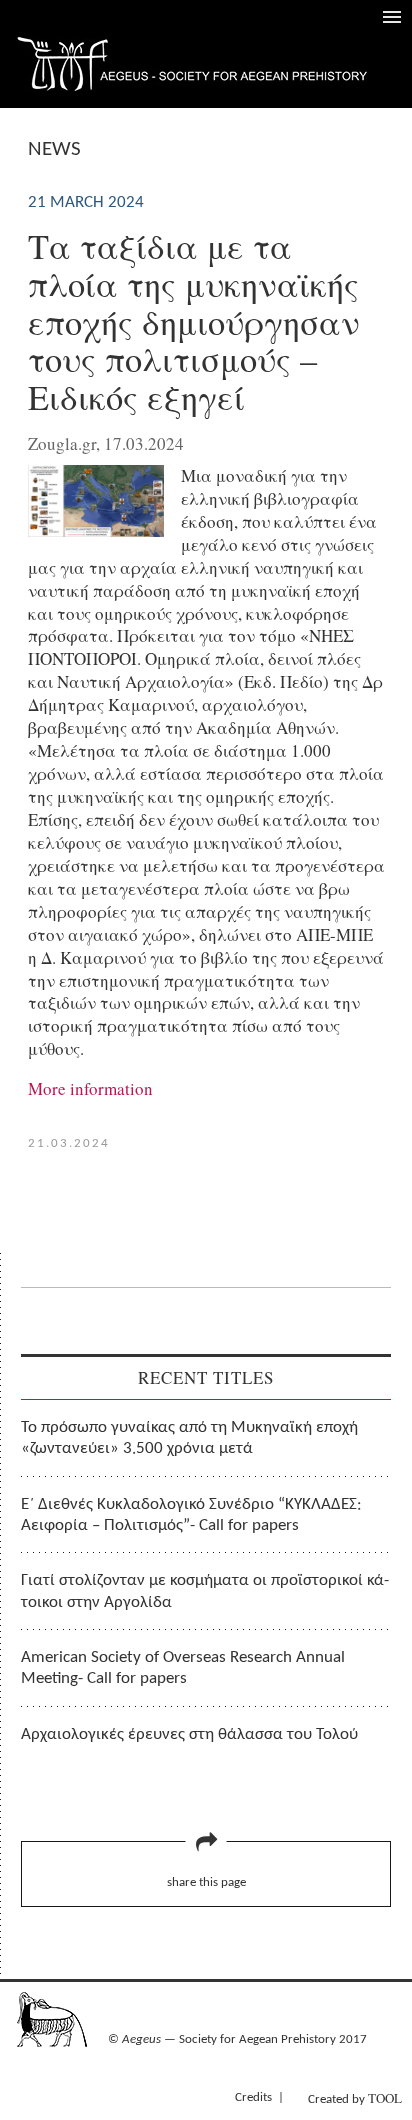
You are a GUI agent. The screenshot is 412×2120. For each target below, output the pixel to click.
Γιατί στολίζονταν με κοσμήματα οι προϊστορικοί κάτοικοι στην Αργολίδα (205, 1591)
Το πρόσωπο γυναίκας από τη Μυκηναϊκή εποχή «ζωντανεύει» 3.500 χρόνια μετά (189, 1438)
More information (90, 1088)
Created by (355, 2098)
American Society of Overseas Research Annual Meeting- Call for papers (183, 1668)
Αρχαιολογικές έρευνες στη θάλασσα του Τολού (189, 1734)
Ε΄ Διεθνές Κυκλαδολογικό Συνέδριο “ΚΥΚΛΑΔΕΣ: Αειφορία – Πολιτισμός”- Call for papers (191, 1515)
